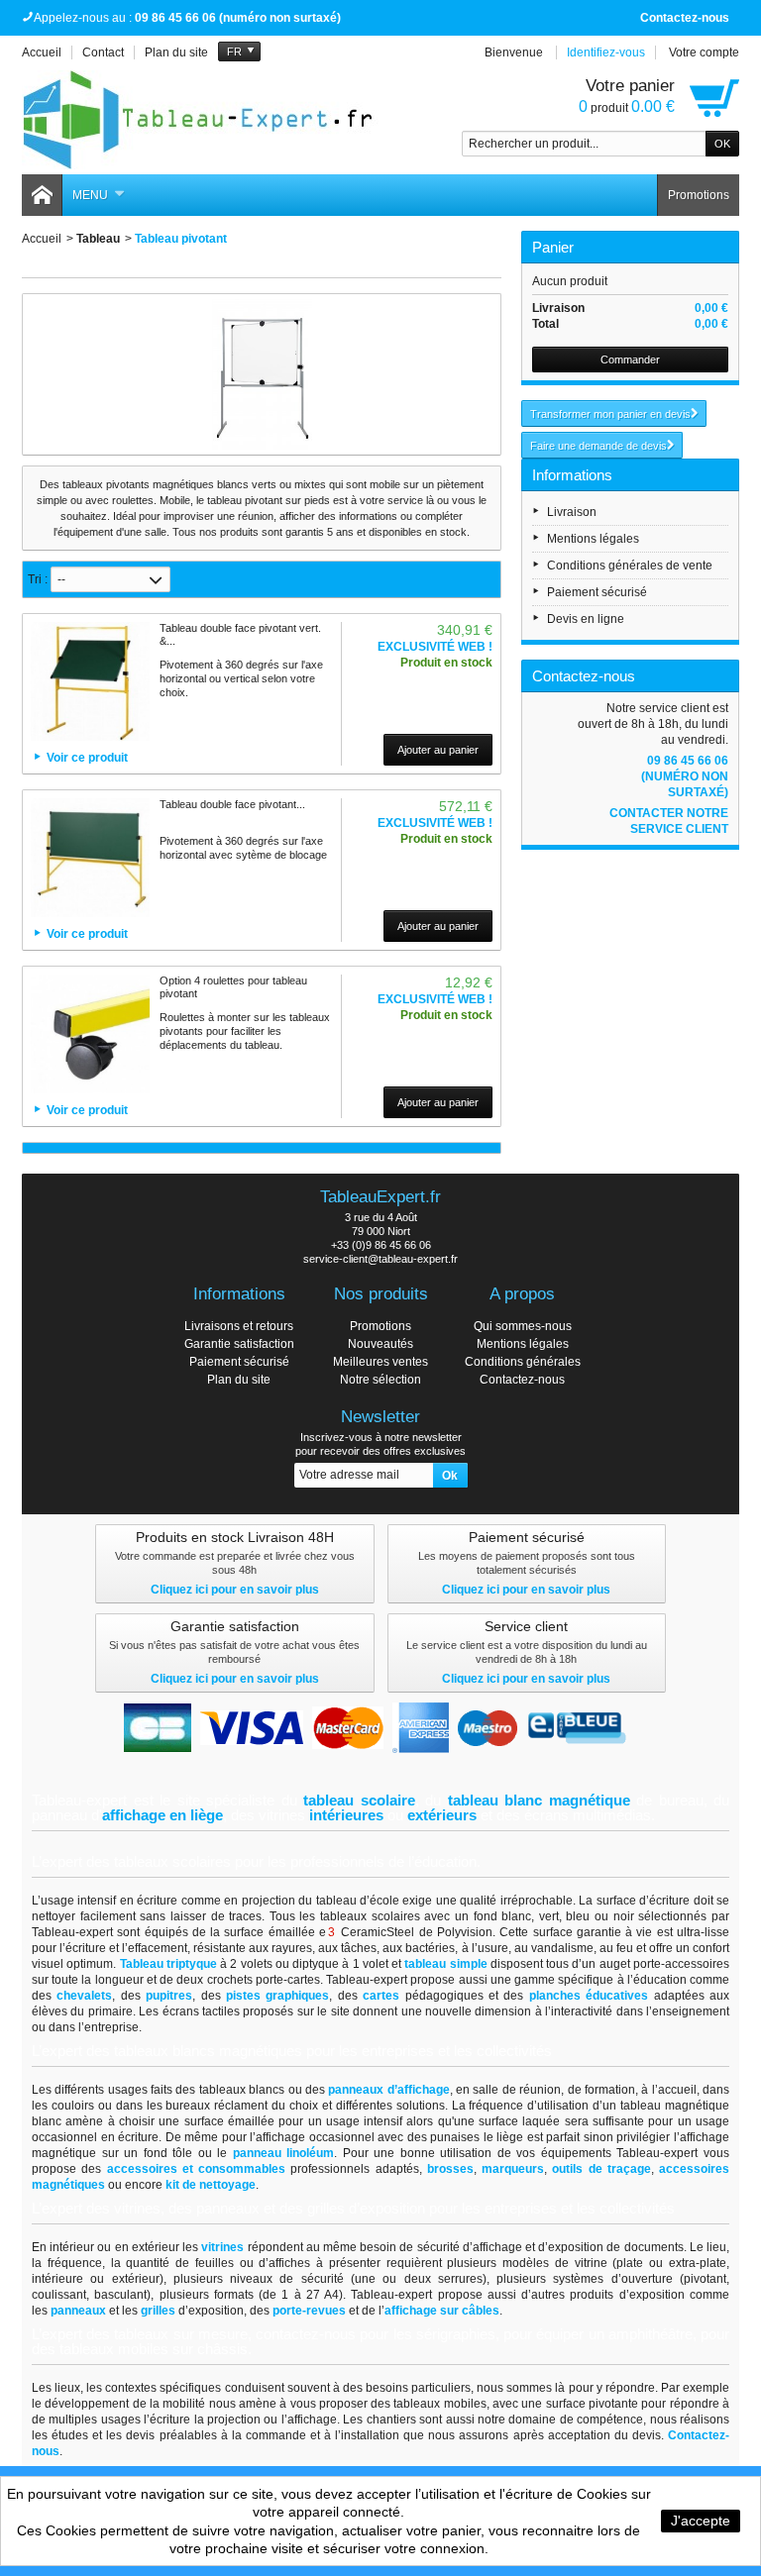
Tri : (38, 579)
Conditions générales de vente (630, 566)
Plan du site (239, 1380)
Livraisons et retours (239, 1326)
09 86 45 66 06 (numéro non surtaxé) (685, 776)
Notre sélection (380, 1380)
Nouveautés (380, 1344)
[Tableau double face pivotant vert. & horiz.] (90, 681)
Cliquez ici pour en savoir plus (235, 1590)
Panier (553, 247)
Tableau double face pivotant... (232, 804)
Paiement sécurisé (597, 592)
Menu (90, 195)
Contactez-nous (685, 18)
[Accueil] (42, 195)
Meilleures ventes (380, 1362)
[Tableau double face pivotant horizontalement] (90, 858)
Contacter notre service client (669, 821)
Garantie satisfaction (239, 1344)
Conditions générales (523, 1362)
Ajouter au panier (438, 750)
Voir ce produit (87, 758)
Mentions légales (593, 539)
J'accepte (701, 2521)
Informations (572, 475)
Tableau (98, 239)
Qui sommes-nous (523, 1326)
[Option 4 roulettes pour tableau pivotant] (90, 1034)
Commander (630, 360)
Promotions (699, 195)
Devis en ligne (586, 619)
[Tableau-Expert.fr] (200, 120)
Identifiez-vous (606, 52)
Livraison (572, 512)
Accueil (42, 239)
